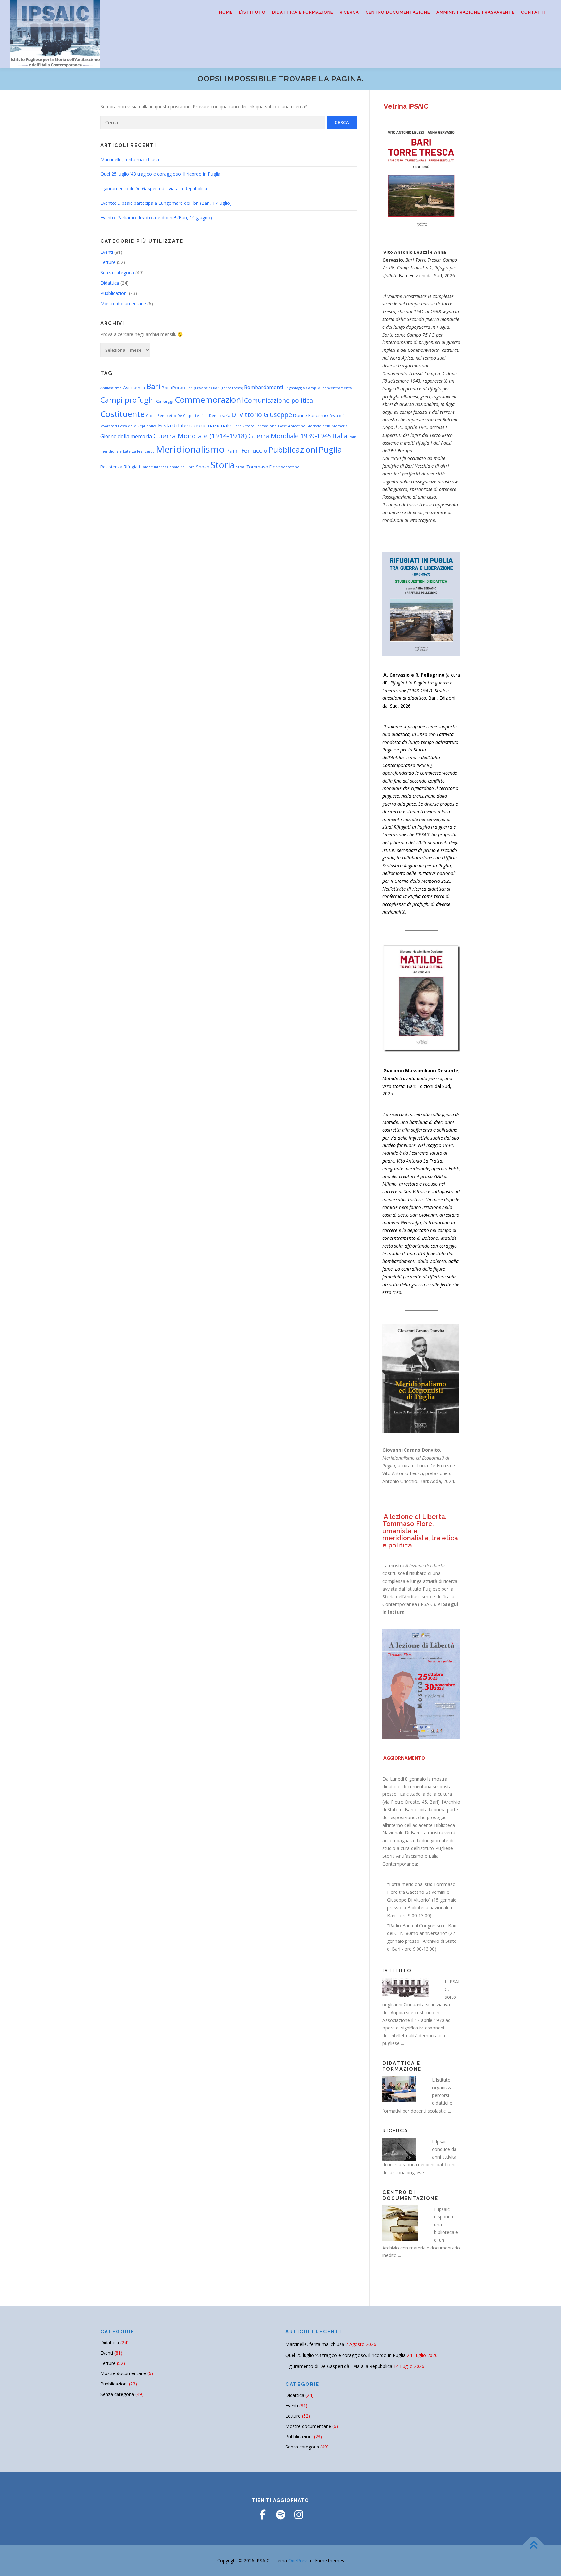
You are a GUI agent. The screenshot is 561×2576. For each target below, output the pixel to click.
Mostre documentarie (123, 304)
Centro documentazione (398, 12)
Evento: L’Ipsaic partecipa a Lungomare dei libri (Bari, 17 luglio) (166, 203)
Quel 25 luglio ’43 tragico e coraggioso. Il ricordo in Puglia (160, 174)
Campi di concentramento (329, 388)
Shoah (203, 467)
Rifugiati (132, 467)
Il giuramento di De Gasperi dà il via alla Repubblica (154, 188)
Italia (340, 436)
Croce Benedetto (161, 416)
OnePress (299, 2561)
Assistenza (134, 388)
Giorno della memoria (126, 436)
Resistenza (111, 467)
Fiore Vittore (243, 426)
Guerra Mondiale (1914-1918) (200, 436)
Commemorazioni (209, 400)
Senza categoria (117, 272)
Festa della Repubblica (137, 426)
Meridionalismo (190, 449)
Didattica (110, 283)
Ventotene (290, 467)
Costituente (123, 414)
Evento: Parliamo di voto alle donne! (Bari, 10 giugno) (156, 218)
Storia (223, 465)
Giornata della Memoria (327, 426)
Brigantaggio (295, 388)
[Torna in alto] (534, 2545)
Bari (153, 386)
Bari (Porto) (173, 388)
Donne (300, 415)
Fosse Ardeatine (292, 426)
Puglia (330, 450)
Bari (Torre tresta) (228, 388)
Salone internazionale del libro (168, 467)
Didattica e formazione (303, 12)
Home (226, 12)
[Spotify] (280, 2515)
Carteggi (165, 401)
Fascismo (318, 415)
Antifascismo (111, 388)
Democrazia (220, 416)
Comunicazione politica (279, 400)
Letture (108, 262)
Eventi (107, 252)
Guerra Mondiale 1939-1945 (290, 436)
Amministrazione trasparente (475, 12)
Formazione (266, 426)
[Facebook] (262, 2515)
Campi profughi (128, 400)
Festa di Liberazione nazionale (195, 425)
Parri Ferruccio (247, 450)
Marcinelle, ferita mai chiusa (130, 160)
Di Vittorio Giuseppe (262, 415)
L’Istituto (252, 12)
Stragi (241, 467)
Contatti (533, 12)
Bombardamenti (264, 387)
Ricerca (349, 12)
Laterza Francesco (139, 451)
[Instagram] (299, 2515)
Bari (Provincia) (199, 388)
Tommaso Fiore (263, 467)
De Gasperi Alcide (193, 416)
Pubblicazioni (114, 293)
